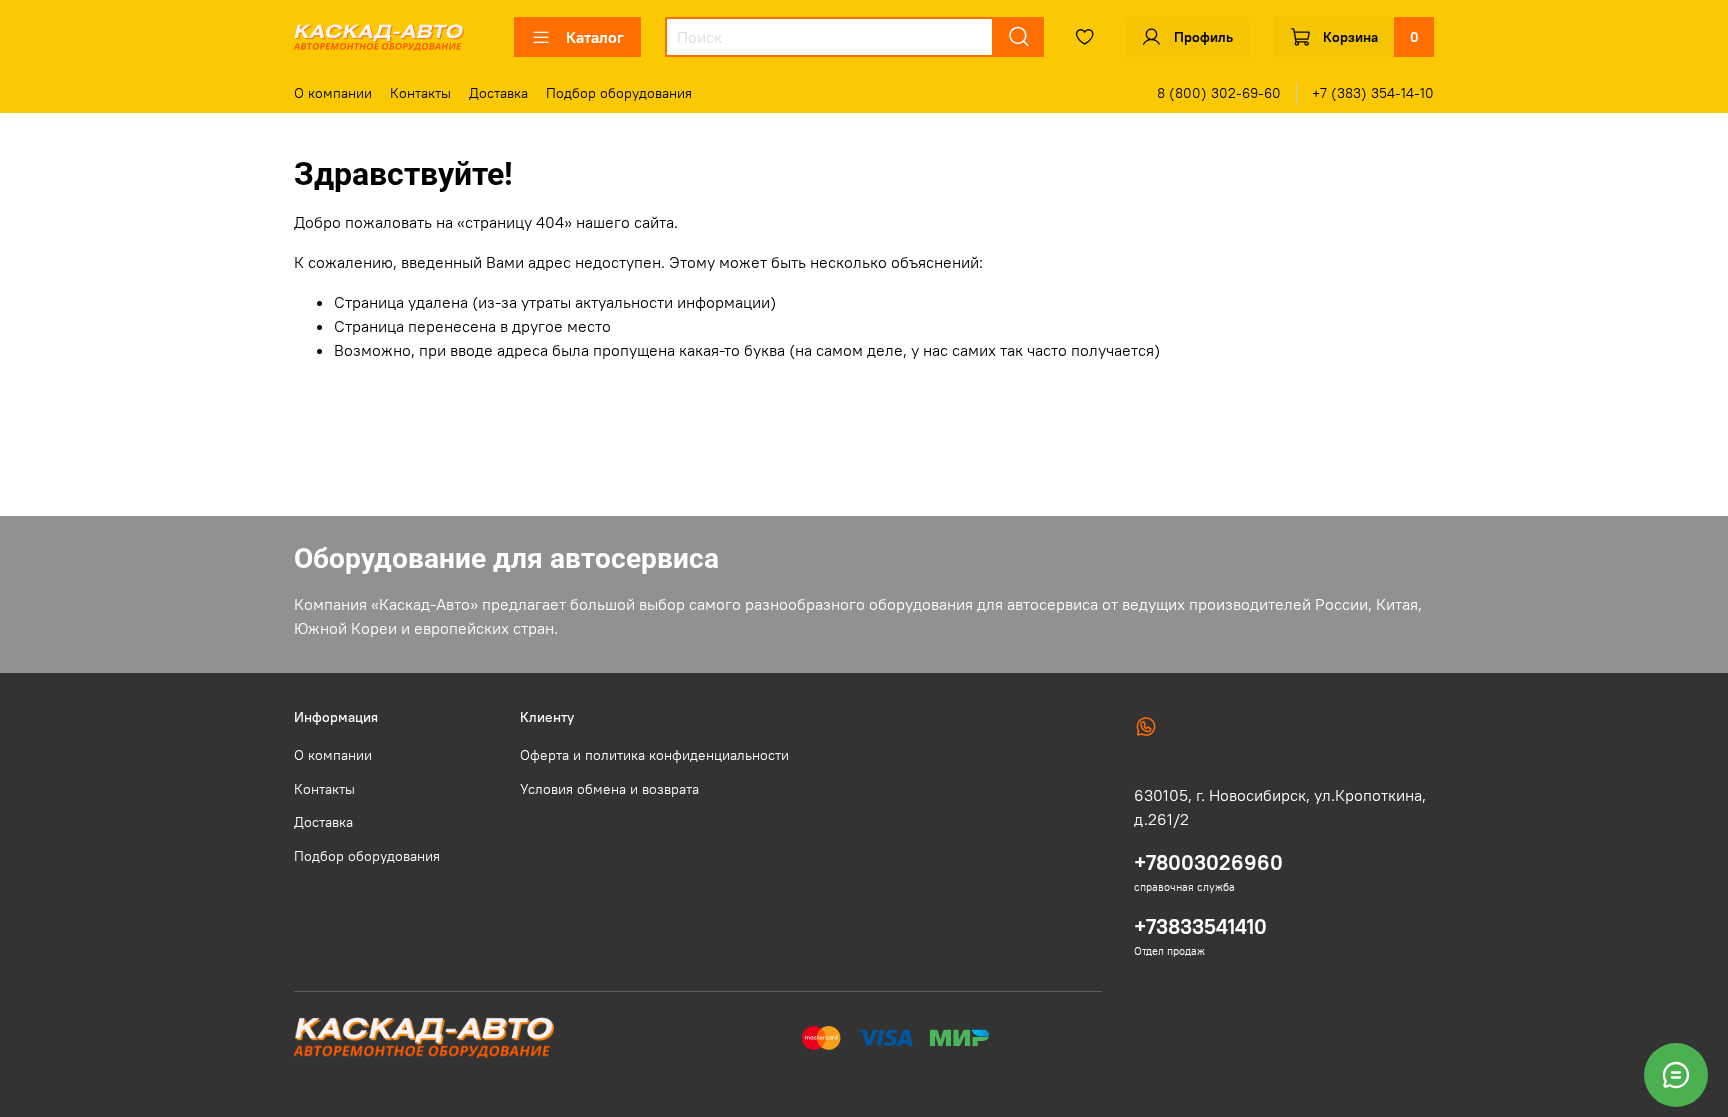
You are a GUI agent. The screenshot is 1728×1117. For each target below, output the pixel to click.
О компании (333, 93)
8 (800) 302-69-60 (1219, 93)
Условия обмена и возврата (609, 789)
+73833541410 (1200, 926)
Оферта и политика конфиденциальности (654, 755)
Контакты (420, 93)
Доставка (498, 93)
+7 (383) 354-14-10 (1373, 93)
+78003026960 (1208, 862)
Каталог (595, 37)
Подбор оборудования (619, 93)
